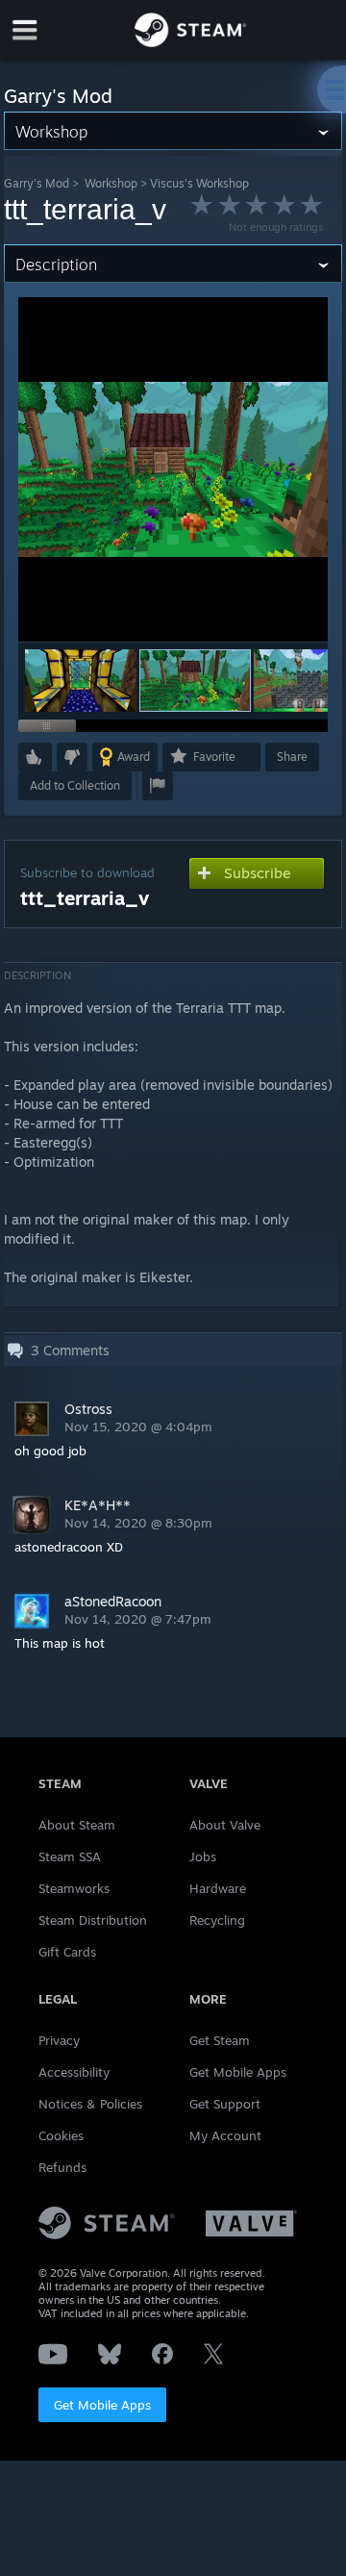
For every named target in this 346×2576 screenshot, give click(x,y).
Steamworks (74, 1888)
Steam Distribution (93, 1920)
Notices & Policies (90, 2104)
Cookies (61, 2135)
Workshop (111, 183)
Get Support (225, 2104)
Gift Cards (67, 1952)
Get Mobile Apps (102, 2405)
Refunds (62, 2167)
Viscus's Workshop (199, 183)
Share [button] (292, 757)
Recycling (217, 1920)
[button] (81, 681)
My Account (225, 2135)
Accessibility (74, 2072)
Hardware (218, 1888)
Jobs (203, 1856)
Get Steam (220, 2040)
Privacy (59, 2040)
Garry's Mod (37, 183)
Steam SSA (70, 1856)
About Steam (77, 1825)
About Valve (225, 1825)
